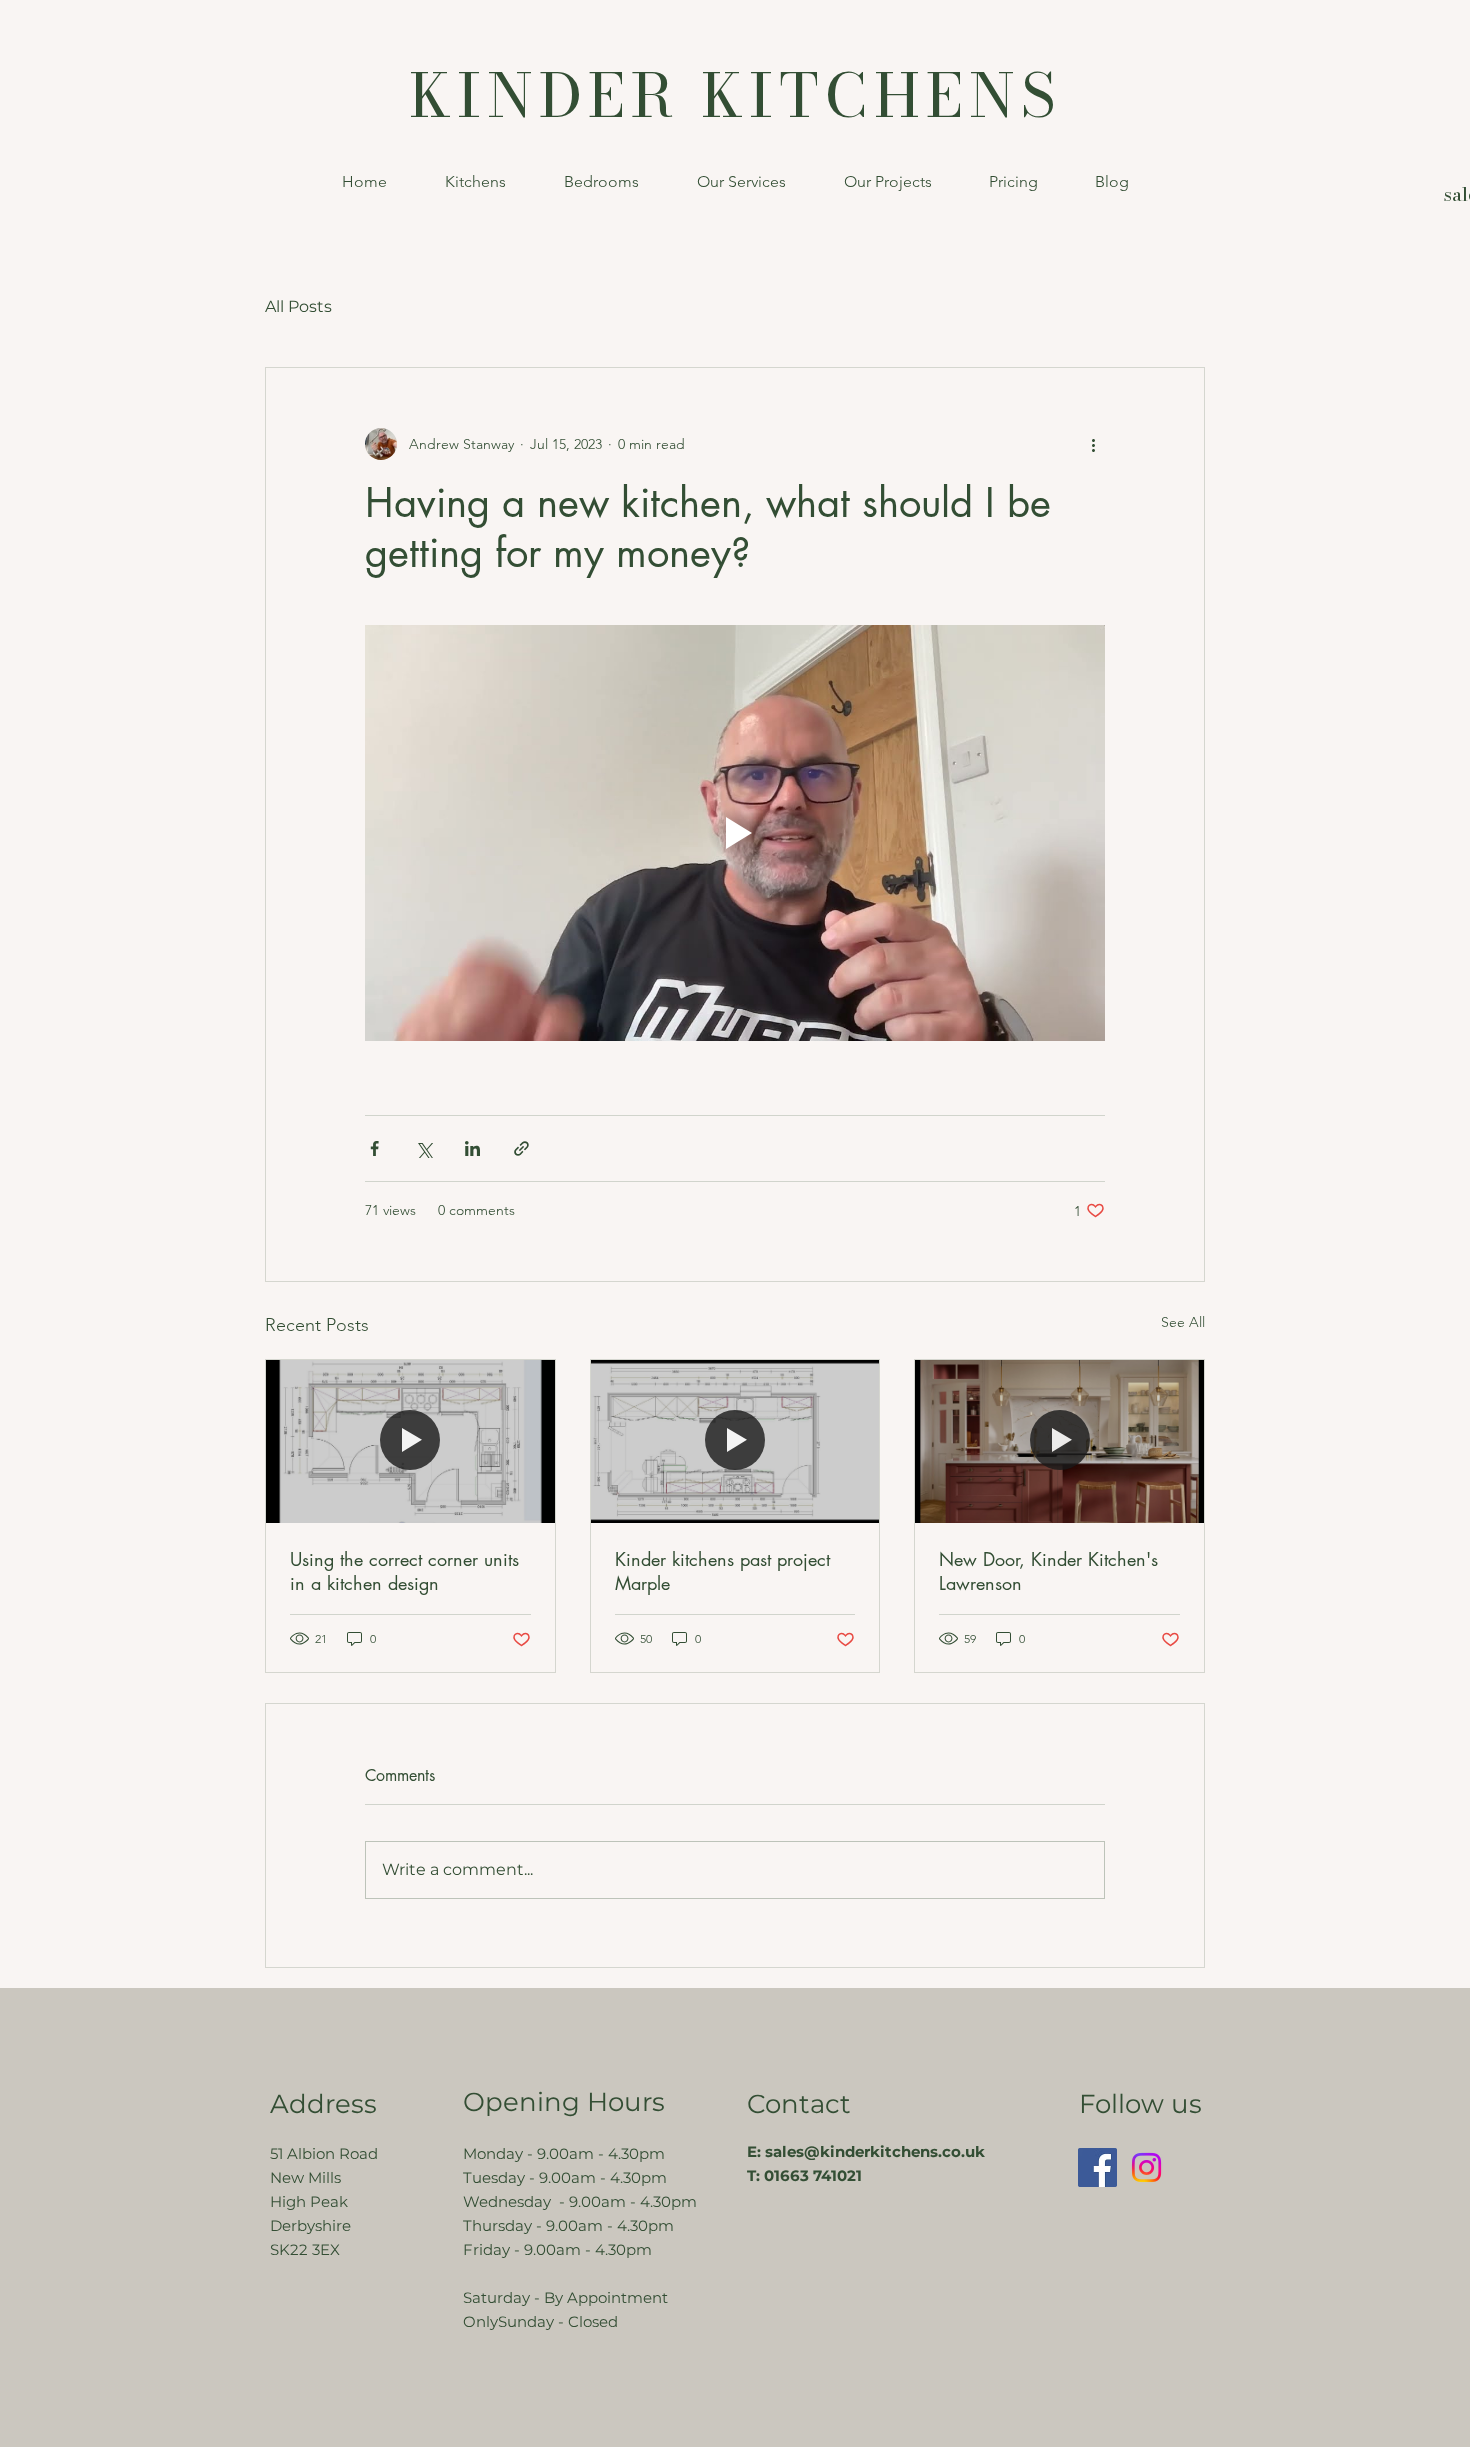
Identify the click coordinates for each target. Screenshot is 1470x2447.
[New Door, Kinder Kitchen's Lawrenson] (1059, 1441)
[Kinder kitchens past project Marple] (735, 1441)
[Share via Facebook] (374, 1148)
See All (1183, 1322)
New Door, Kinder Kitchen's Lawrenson (1048, 1571)
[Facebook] (1097, 2167)
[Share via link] (521, 1148)
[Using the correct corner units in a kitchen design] (410, 1441)
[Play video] (735, 833)
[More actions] (1093, 444)
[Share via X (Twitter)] (423, 1148)
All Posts (298, 306)
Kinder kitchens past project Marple (722, 1571)
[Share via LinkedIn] (472, 1148)
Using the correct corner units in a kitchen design (404, 1571)
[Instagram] (1146, 2167)
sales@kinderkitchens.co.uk (875, 2151)
